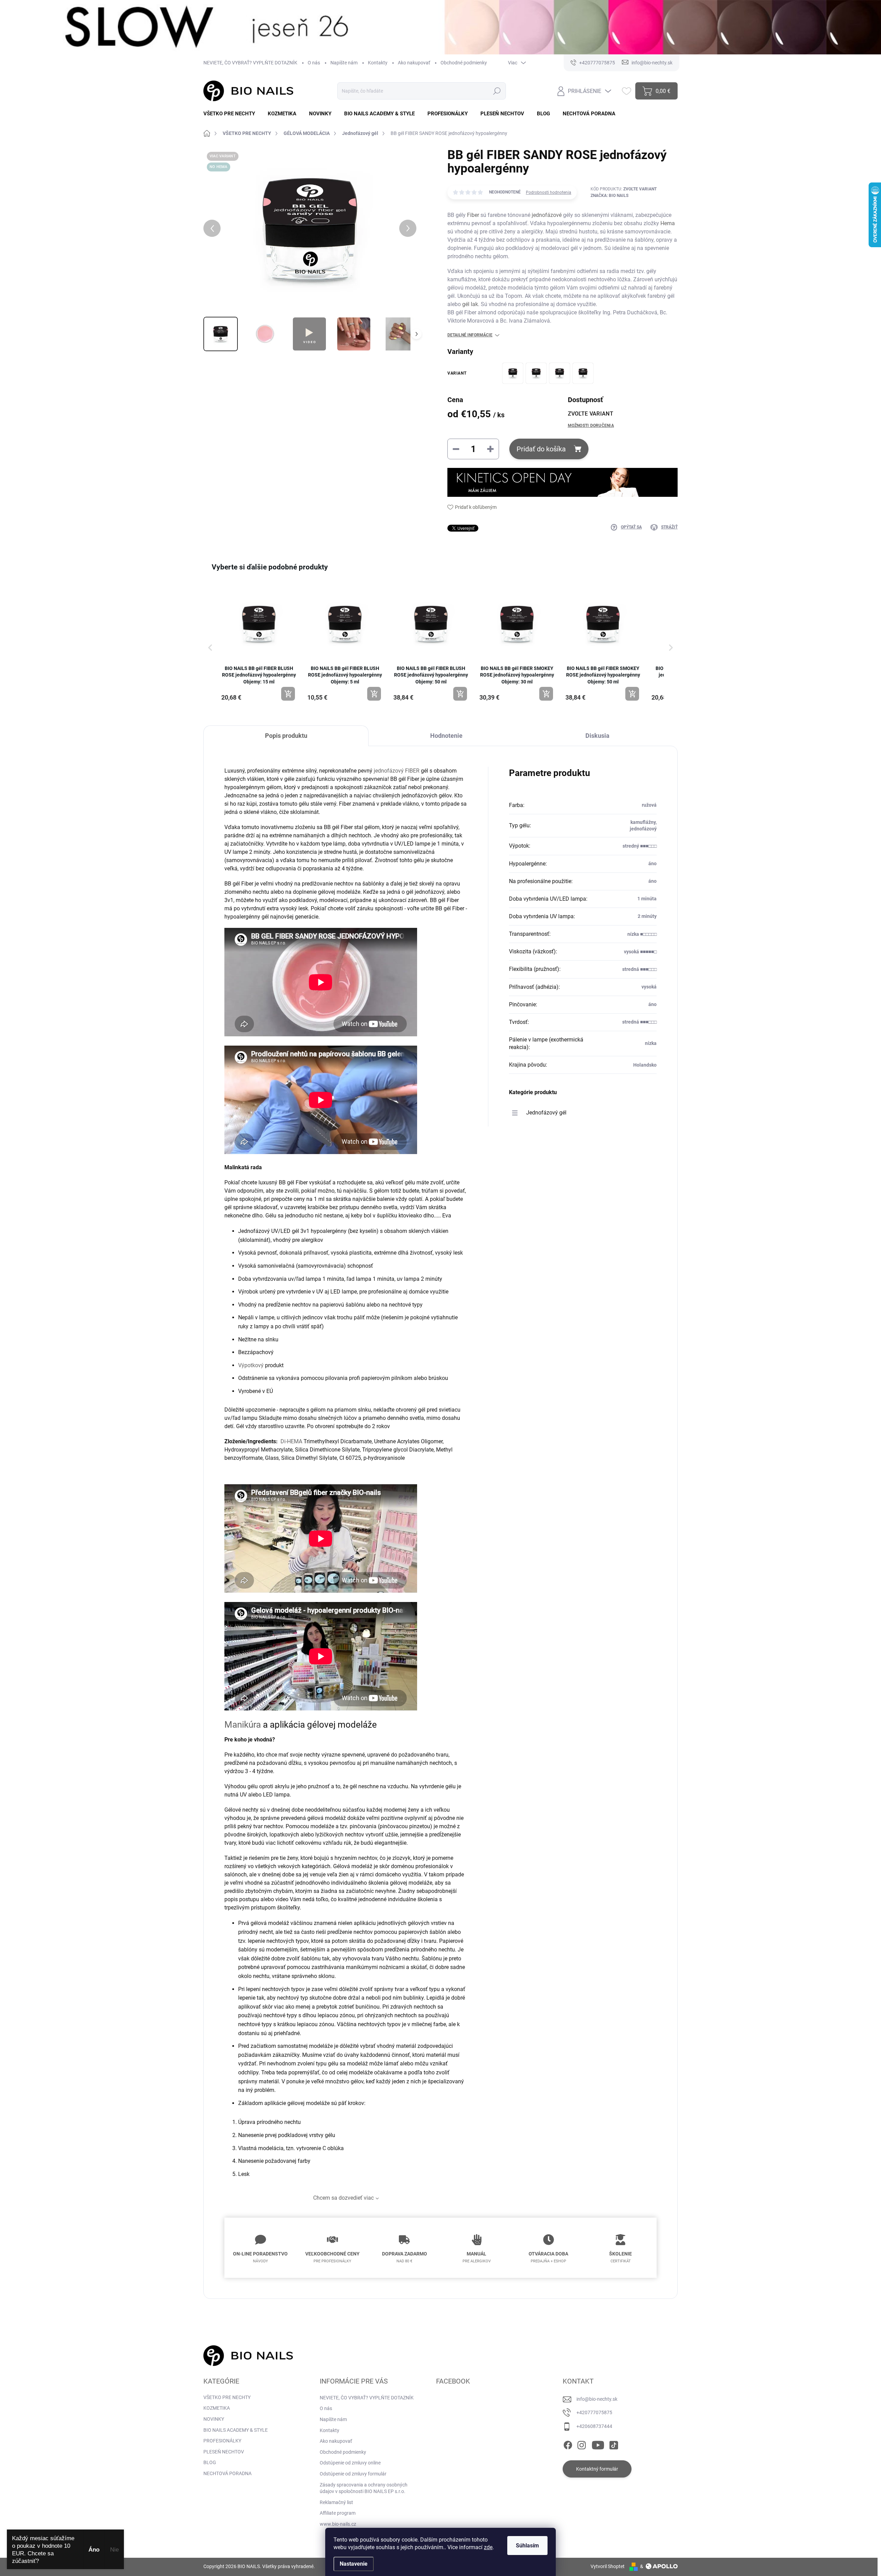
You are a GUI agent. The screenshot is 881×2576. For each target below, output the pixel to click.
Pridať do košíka (541, 449)
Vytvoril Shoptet (608, 2566)
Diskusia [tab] (597, 736)
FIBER (412, 771)
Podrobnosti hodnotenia (549, 192)
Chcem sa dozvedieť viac (343, 2198)
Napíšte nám (344, 63)
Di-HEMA (291, 1441)
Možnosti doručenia (591, 426)
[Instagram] (582, 2444)
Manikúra (243, 1725)
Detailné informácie (470, 335)
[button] (210, 647)
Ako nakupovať (414, 63)
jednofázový (389, 771)
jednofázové (547, 215)
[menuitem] (232, 114)
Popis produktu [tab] (286, 736)
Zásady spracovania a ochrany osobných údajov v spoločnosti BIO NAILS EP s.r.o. (364, 2488)
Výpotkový (251, 1365)
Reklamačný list (336, 2502)
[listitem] (259, 644)
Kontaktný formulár (597, 2469)
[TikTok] (614, 2444)
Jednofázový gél (546, 1113)
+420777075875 (594, 2412)
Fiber (473, 215)
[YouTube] (598, 2444)
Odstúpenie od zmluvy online (350, 2463)
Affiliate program (338, 2513)
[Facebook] (568, 2444)
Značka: (609, 196)
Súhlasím (527, 2546)
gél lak (470, 304)
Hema (668, 223)
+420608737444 (594, 2426)
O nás (314, 63)
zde (488, 2547)
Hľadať (497, 91)
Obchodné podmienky (464, 63)
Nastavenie (354, 2564)
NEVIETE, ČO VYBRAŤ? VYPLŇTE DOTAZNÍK (250, 63)
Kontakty (378, 63)
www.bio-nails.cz (338, 2524)
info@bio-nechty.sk (597, 2399)
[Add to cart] (288, 694)
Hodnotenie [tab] (446, 736)
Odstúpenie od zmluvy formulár (353, 2474)
